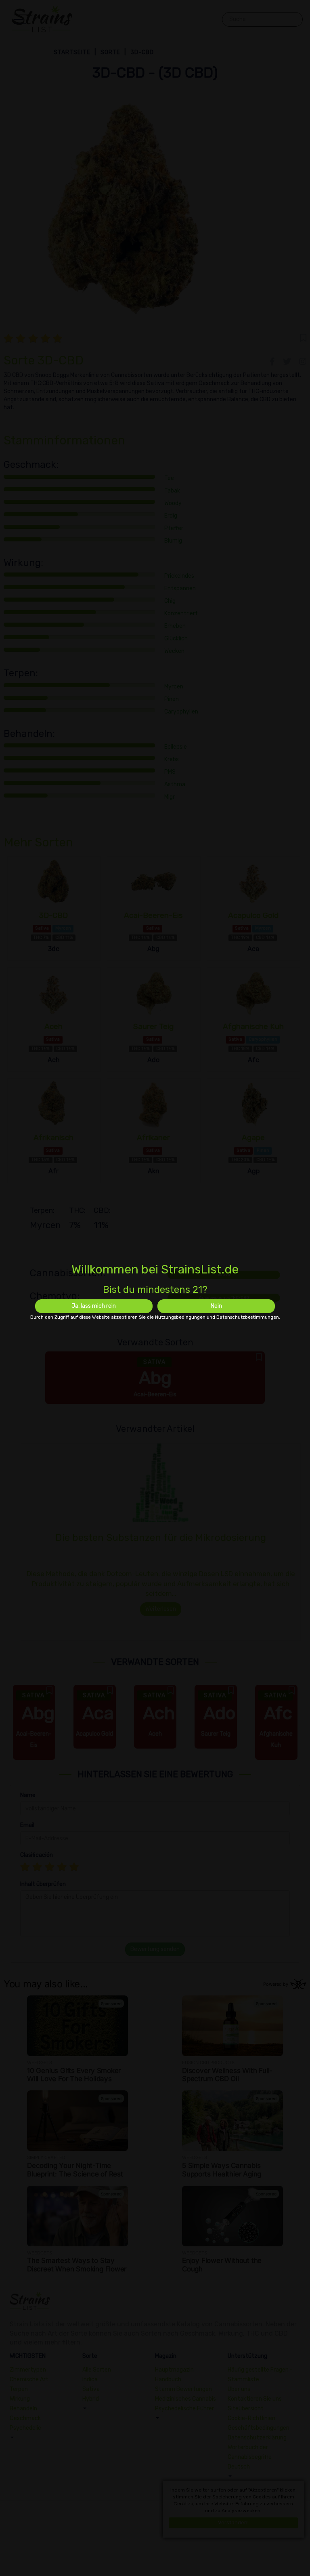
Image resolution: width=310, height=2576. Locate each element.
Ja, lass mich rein (94, 1306)
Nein (216, 1306)
